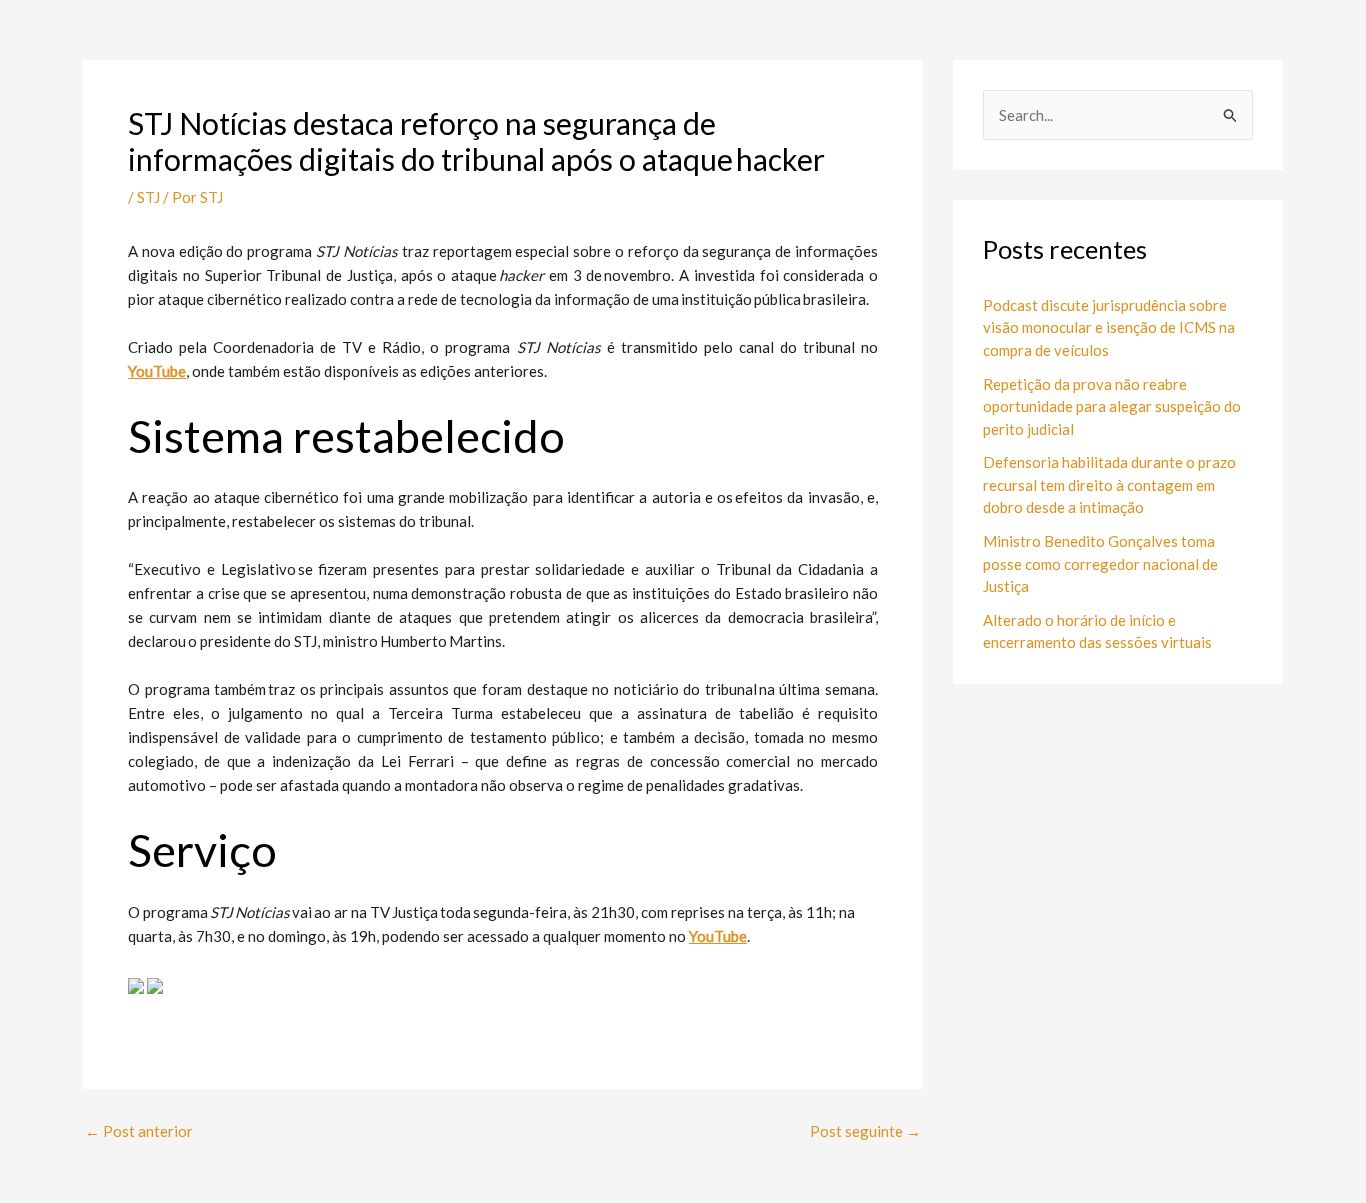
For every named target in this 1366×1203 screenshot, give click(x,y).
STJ (148, 197)
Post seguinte (865, 1131)
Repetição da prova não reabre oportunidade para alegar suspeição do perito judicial (1112, 406)
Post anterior (139, 1131)
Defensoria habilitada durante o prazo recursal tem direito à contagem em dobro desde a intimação (1109, 484)
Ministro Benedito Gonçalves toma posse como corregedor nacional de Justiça (1100, 563)
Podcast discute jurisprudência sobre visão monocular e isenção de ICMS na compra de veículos (1109, 327)
